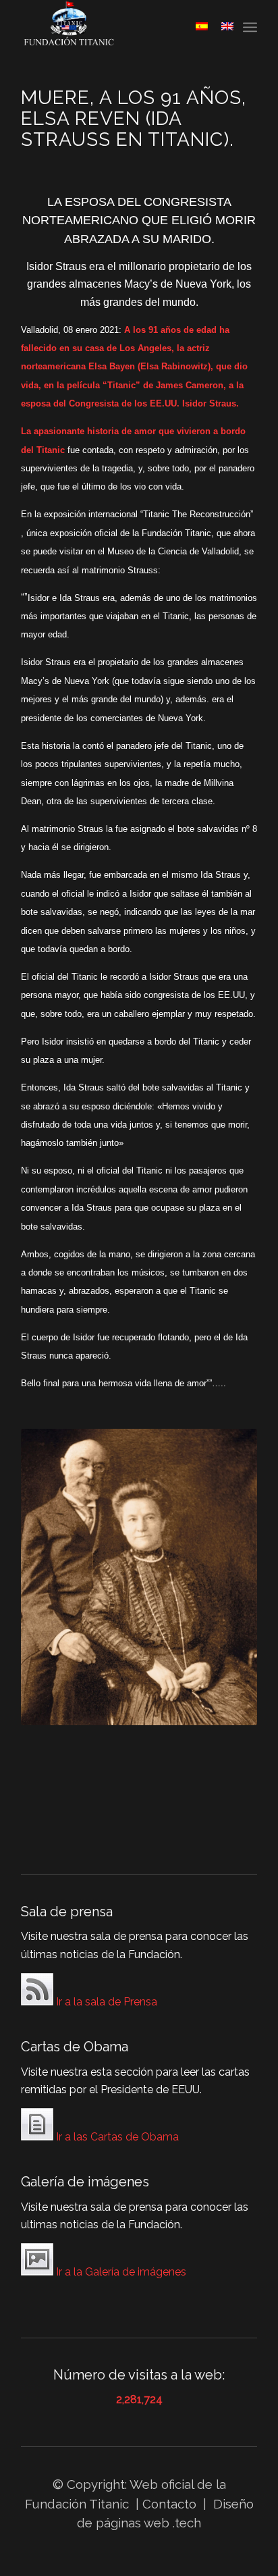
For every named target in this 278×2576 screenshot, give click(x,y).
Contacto (171, 2504)
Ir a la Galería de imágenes (120, 2272)
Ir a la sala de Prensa (105, 2002)
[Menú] (250, 27)
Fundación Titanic (77, 2504)
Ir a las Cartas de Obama (116, 2137)
